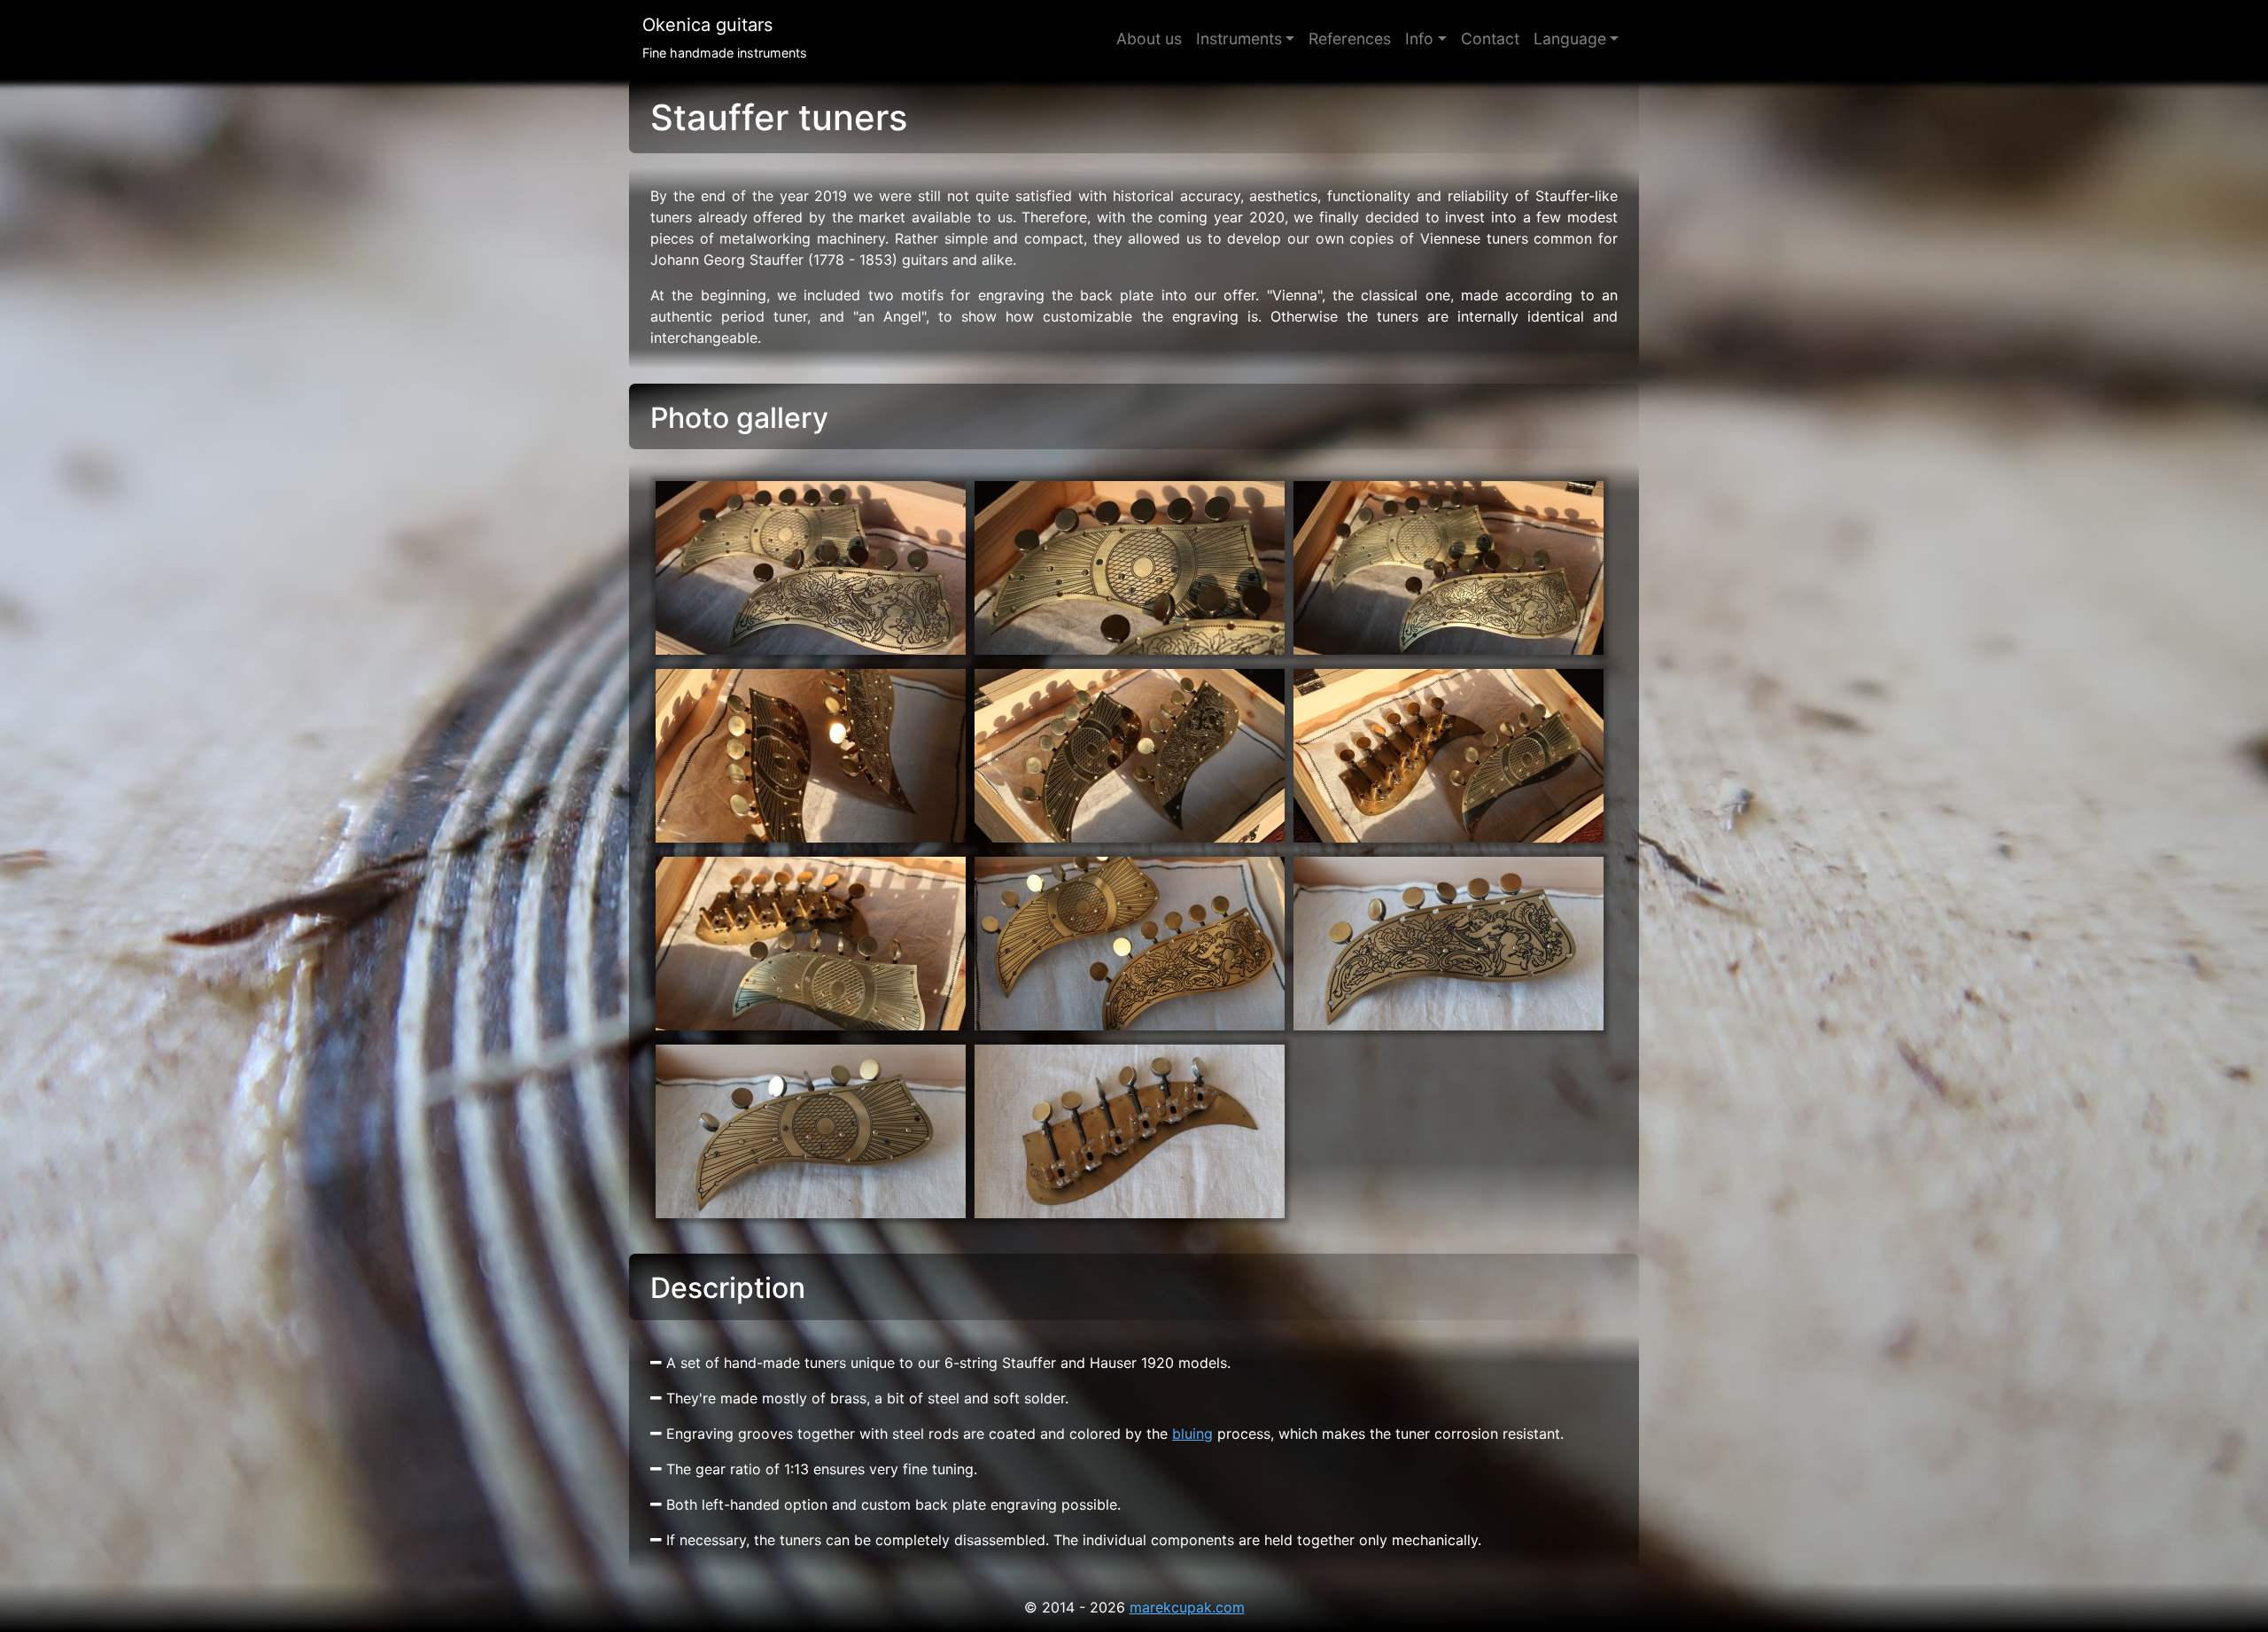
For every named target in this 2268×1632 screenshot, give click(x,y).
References (1350, 39)
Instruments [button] (1239, 39)
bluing (1192, 1434)
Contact (1490, 39)
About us (1149, 39)
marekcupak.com (1187, 1607)
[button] (1576, 39)
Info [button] (1419, 39)
